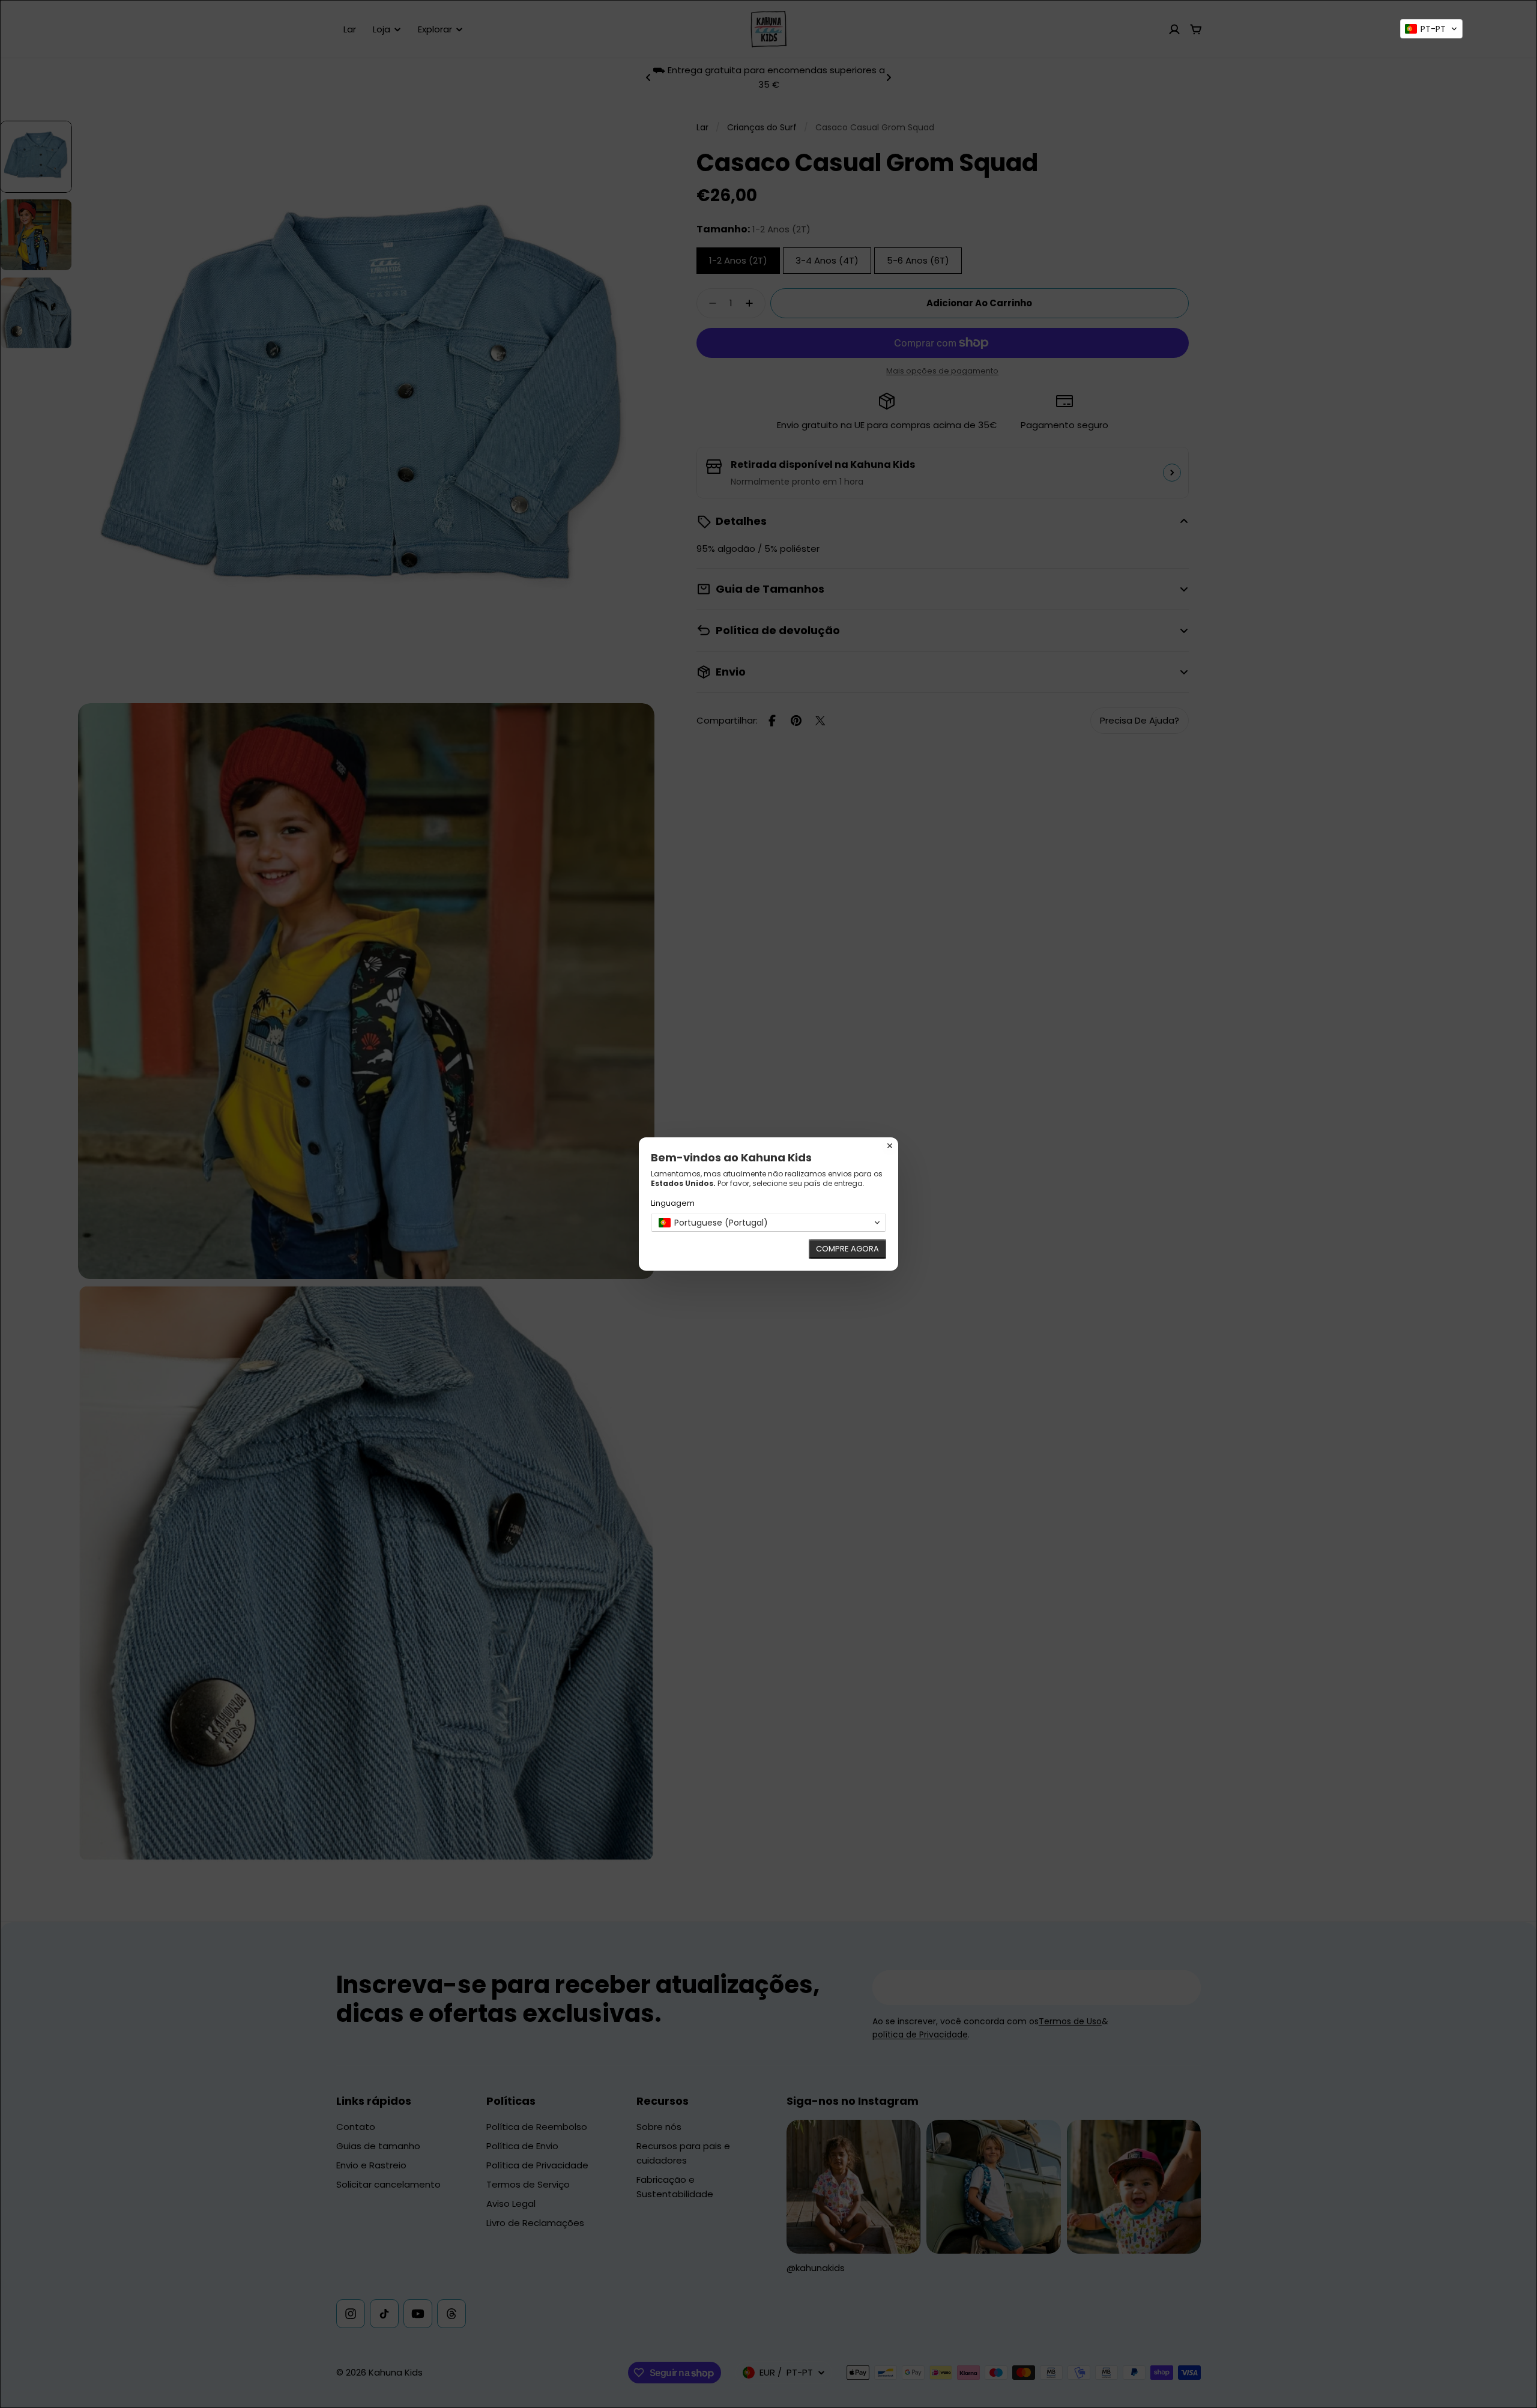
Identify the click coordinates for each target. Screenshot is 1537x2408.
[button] (1431, 29)
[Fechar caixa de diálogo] (890, 1146)
